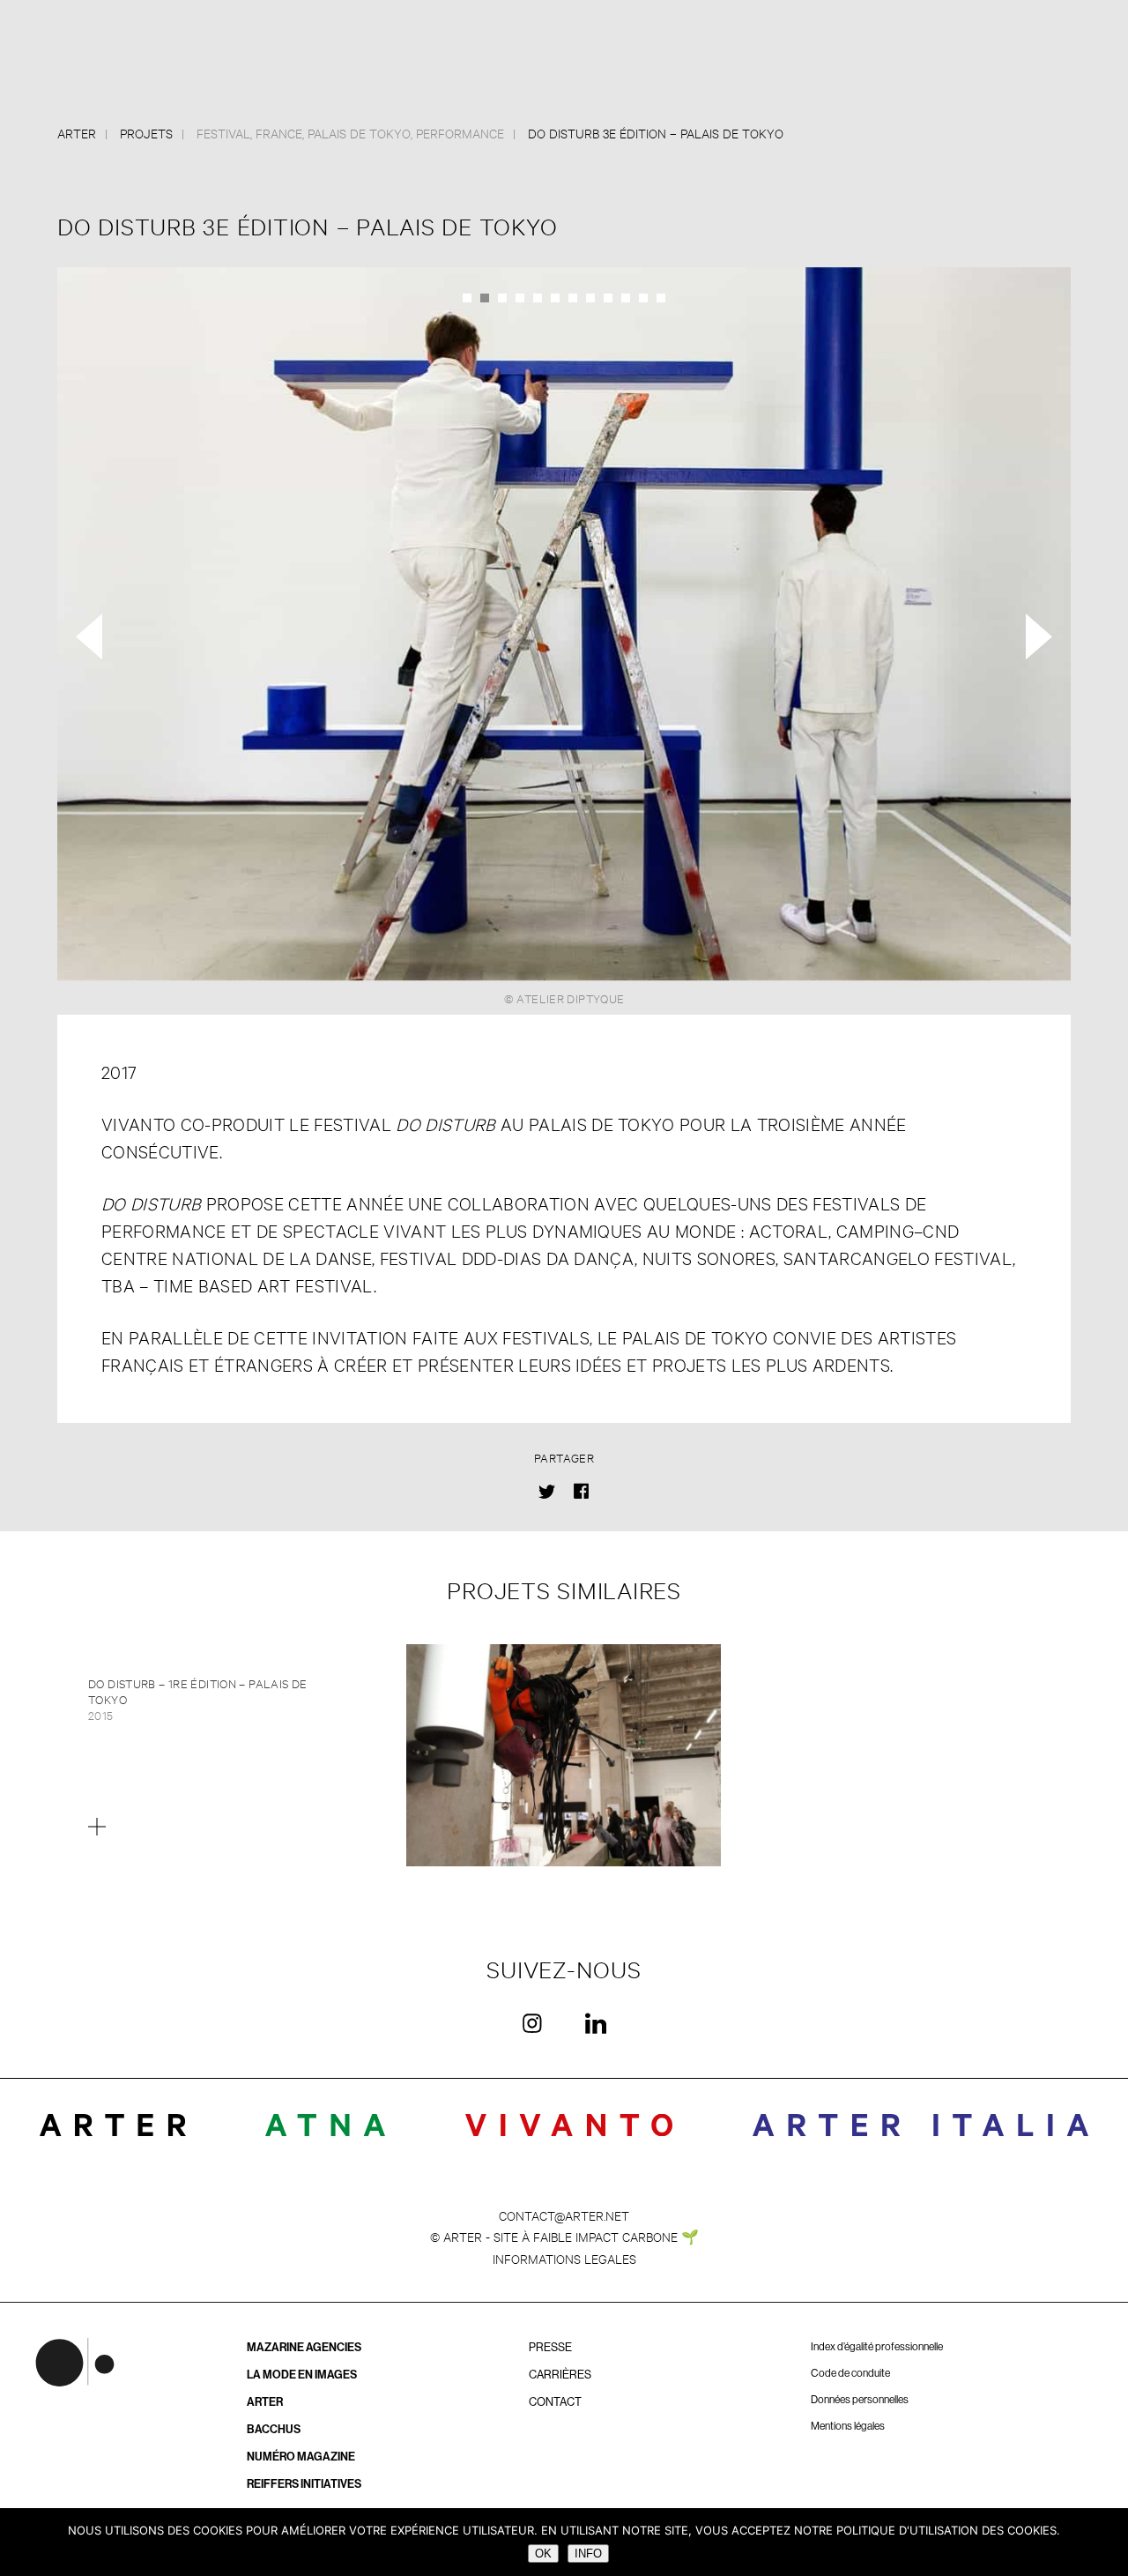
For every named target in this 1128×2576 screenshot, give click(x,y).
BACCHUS (274, 2429)
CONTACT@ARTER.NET (564, 2215)
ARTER (265, 2402)
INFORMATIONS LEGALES (564, 2258)
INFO (588, 2554)
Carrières (560, 2375)
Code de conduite (850, 2373)
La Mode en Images (302, 2375)
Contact (555, 2402)
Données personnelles (860, 2400)
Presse (550, 2347)
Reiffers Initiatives (304, 2484)
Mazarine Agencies (304, 2347)
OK (543, 2554)
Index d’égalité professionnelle (877, 2347)
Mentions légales (848, 2426)
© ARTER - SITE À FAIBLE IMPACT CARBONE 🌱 (564, 2236)
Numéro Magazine (301, 2457)
